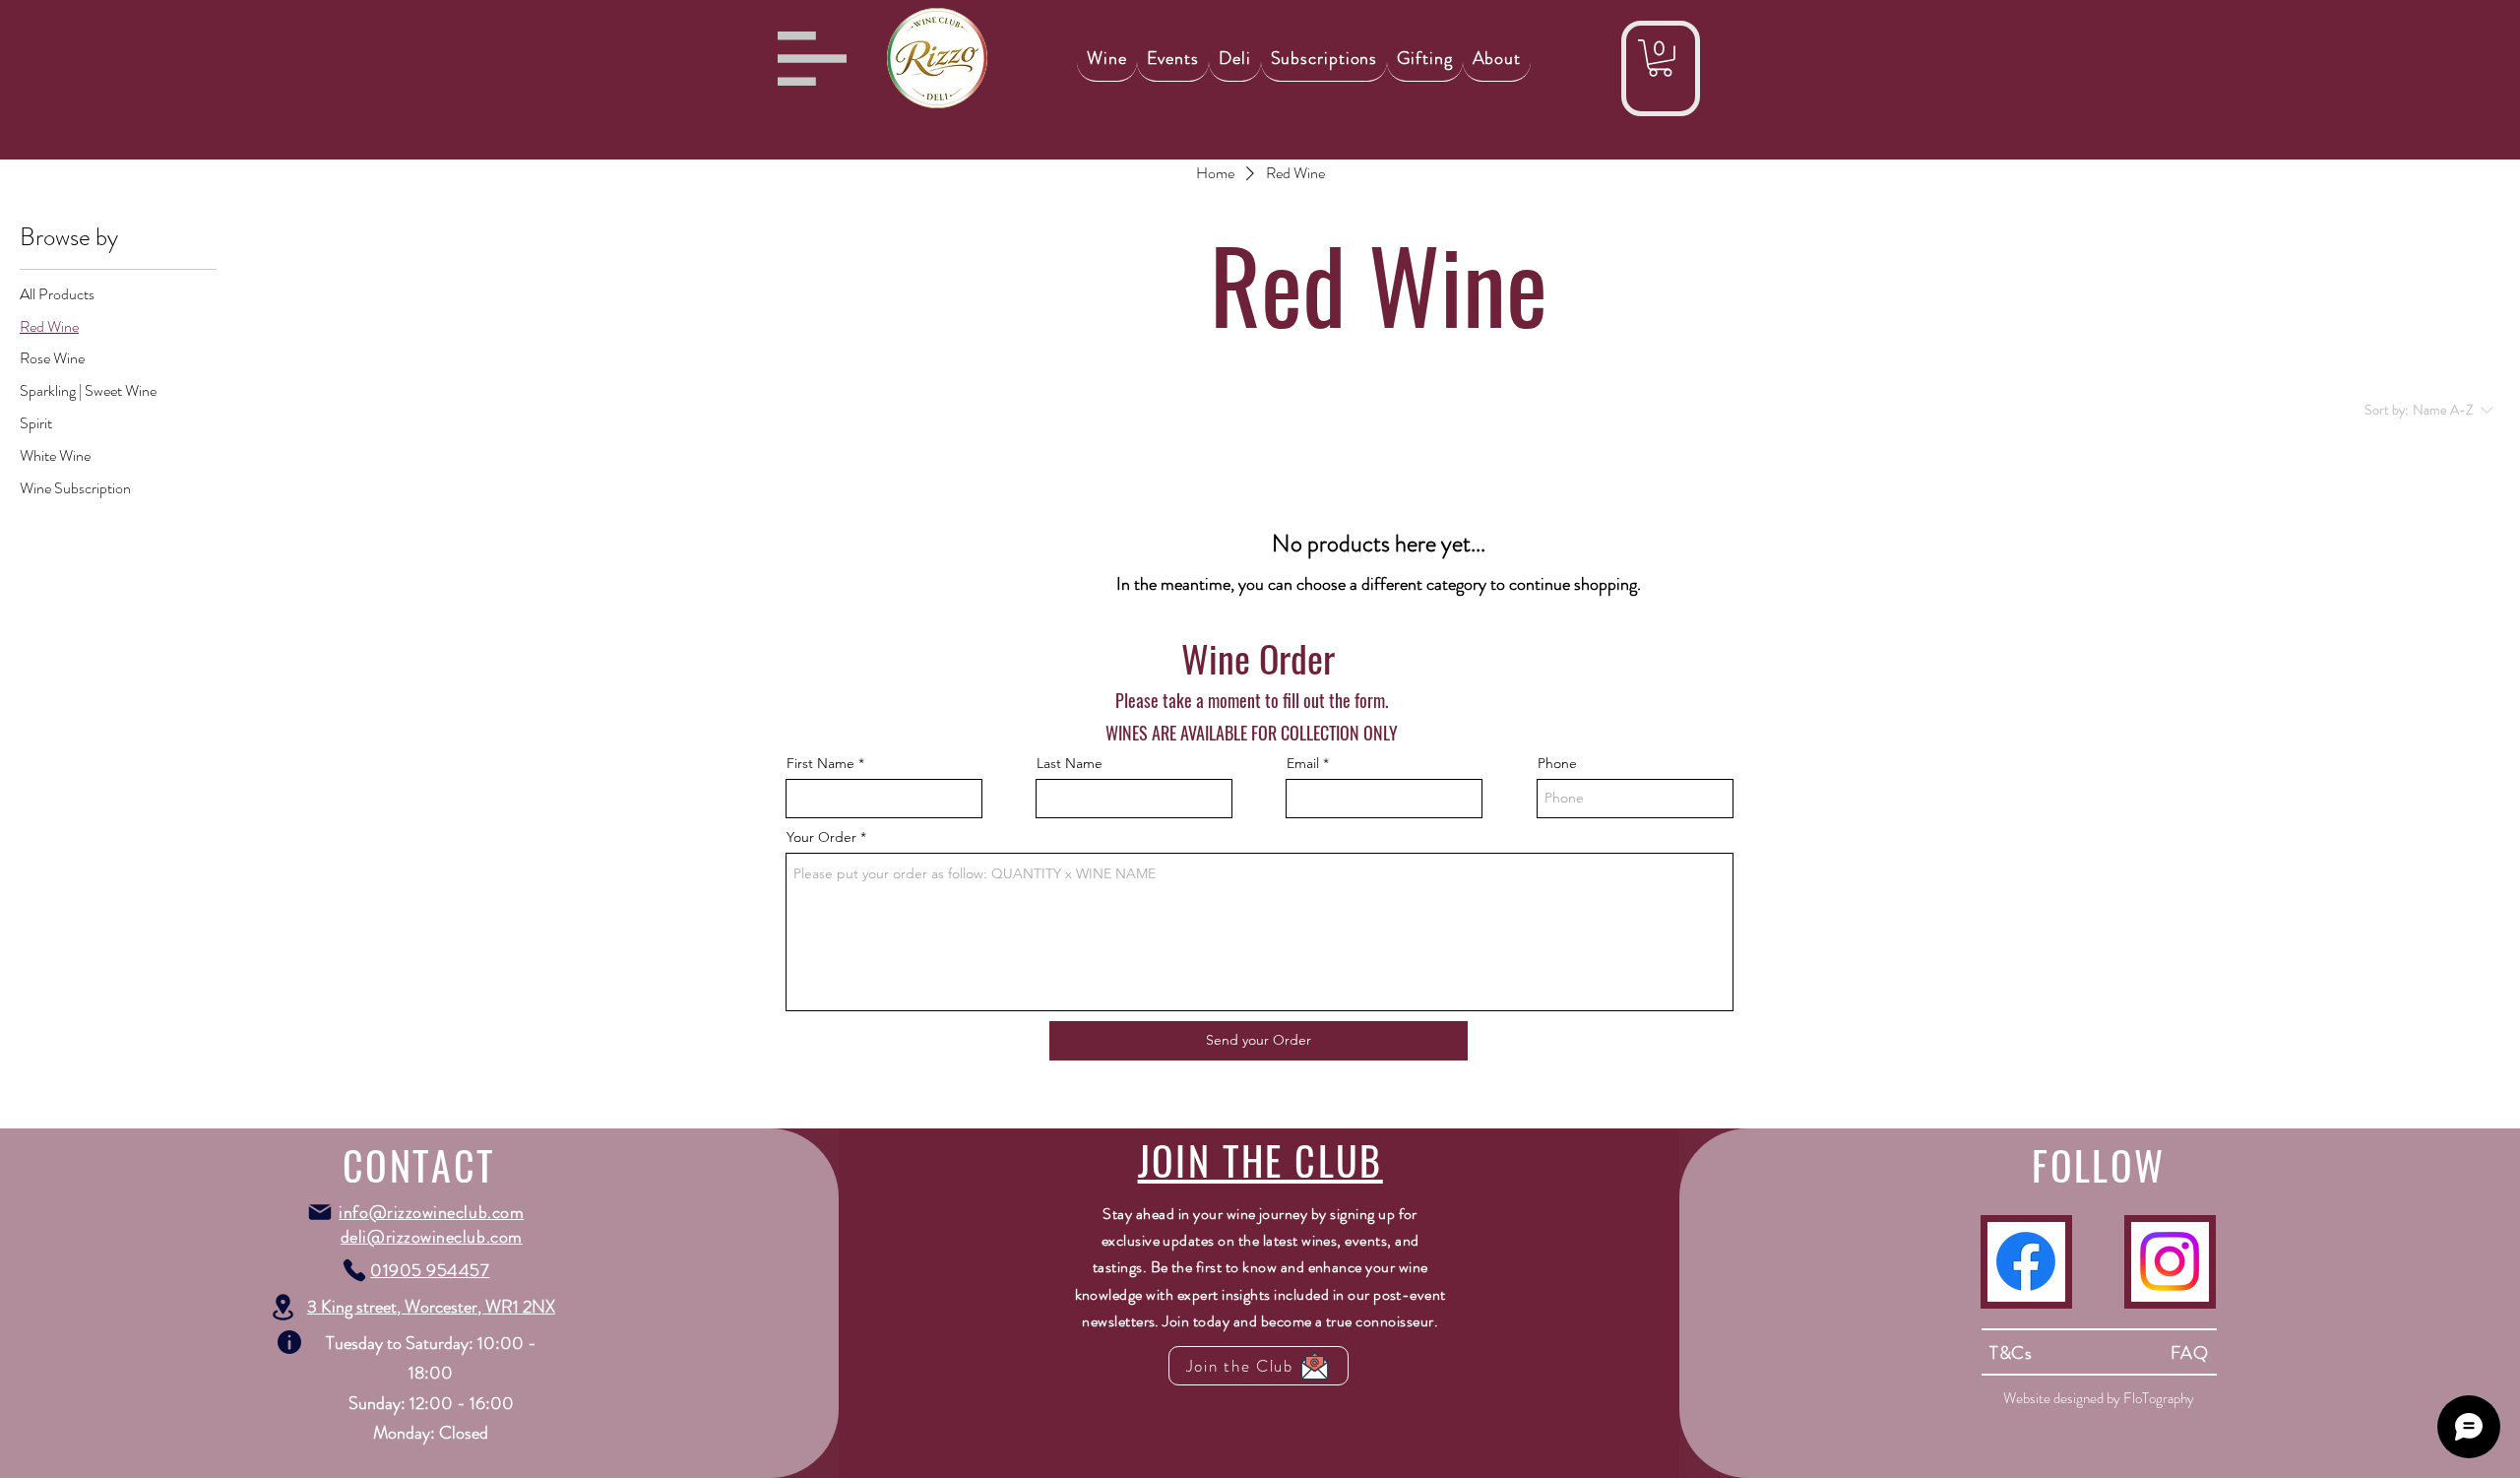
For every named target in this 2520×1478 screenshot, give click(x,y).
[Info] (289, 1342)
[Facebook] (2026, 1261)
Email (1303, 763)
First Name (820, 763)
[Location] (283, 1307)
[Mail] (320, 1212)
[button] (812, 59)
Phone (1557, 763)
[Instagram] (2170, 1261)
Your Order (821, 837)
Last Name (1070, 763)
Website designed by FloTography (2099, 1398)
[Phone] (354, 1270)
